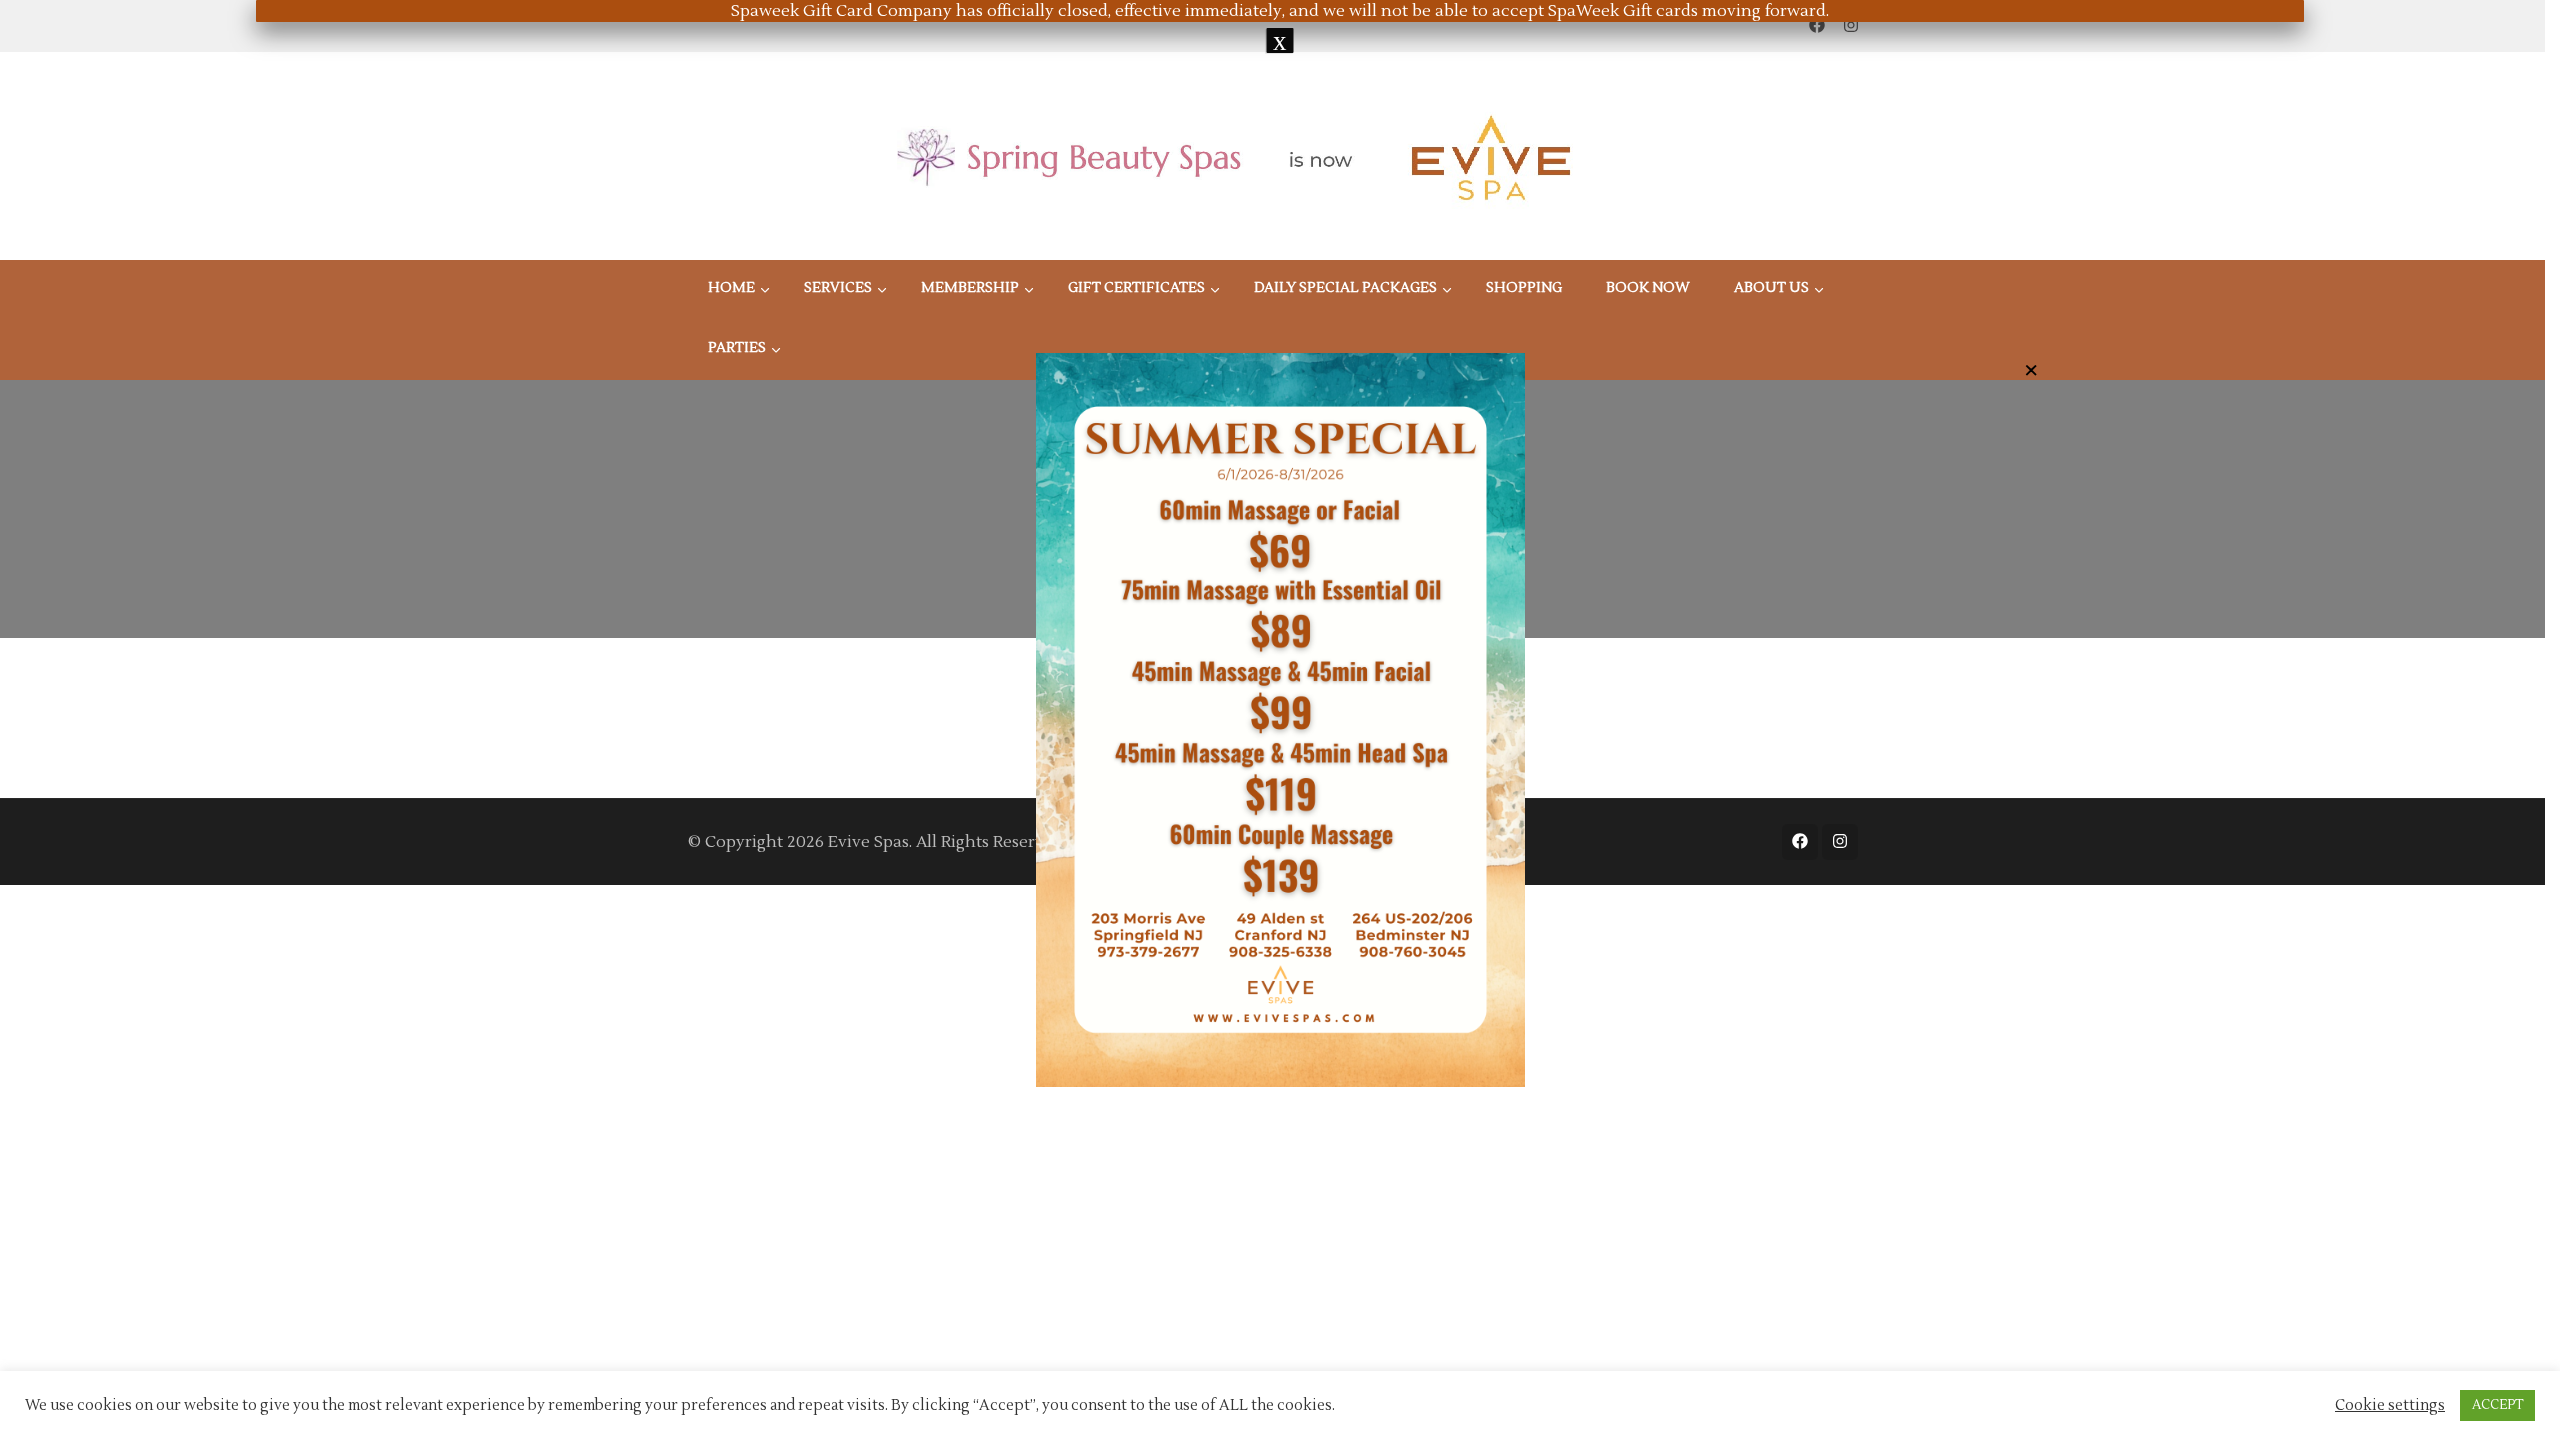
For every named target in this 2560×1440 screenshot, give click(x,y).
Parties (737, 348)
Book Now (1648, 288)
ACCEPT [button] (2497, 1405)
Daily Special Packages (1345, 288)
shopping (1524, 288)
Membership (970, 288)
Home (731, 288)
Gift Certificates (1136, 288)
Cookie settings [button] (2390, 1406)
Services (838, 288)
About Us (1771, 288)
